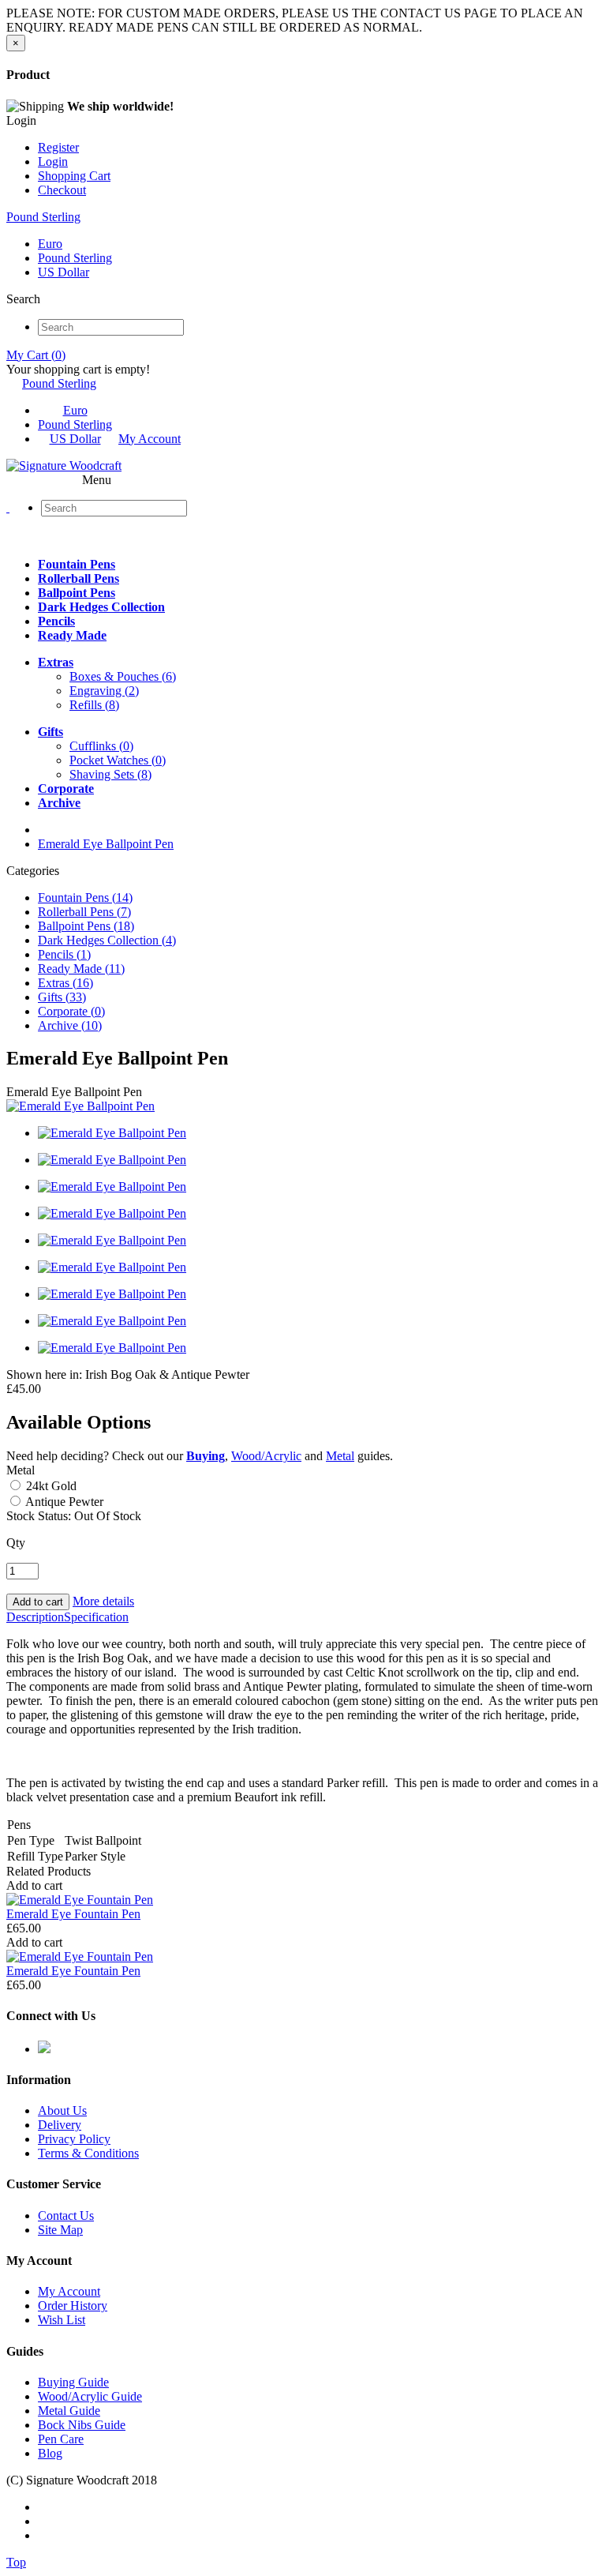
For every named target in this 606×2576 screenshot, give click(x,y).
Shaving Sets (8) (110, 774)
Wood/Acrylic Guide (90, 2396)
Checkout (62, 190)
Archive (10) (70, 1025)
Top (16, 2562)
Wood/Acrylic (266, 1456)
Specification (96, 1617)
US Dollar (64, 272)
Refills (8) (94, 705)
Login (53, 161)
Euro (50, 244)
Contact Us (66, 2216)
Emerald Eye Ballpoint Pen (106, 844)
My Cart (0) (36, 355)
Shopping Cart (74, 176)
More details (103, 1601)
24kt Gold (50, 1486)
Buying (206, 1456)
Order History (73, 2306)
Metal (340, 1456)
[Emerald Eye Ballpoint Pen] (80, 1106)
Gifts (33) (62, 997)
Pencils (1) (64, 954)
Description (35, 1617)
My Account (150, 439)
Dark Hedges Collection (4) (107, 940)
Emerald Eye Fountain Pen (73, 1914)
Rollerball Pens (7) (84, 912)
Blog (50, 2453)
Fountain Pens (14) (85, 897)
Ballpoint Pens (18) (86, 926)
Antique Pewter (63, 1502)
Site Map (60, 2230)
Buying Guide (73, 2382)
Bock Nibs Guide (82, 2425)
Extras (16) (65, 983)
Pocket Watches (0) (118, 760)
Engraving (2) (104, 691)
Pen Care (61, 2439)
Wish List (62, 2320)
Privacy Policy (74, 2139)
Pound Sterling (43, 217)
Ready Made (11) (81, 969)
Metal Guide (69, 2411)
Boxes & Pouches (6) (123, 676)
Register (58, 147)
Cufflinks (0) (101, 746)
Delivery (60, 2125)
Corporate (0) (71, 1011)
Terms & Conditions (88, 2153)
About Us (62, 2110)
